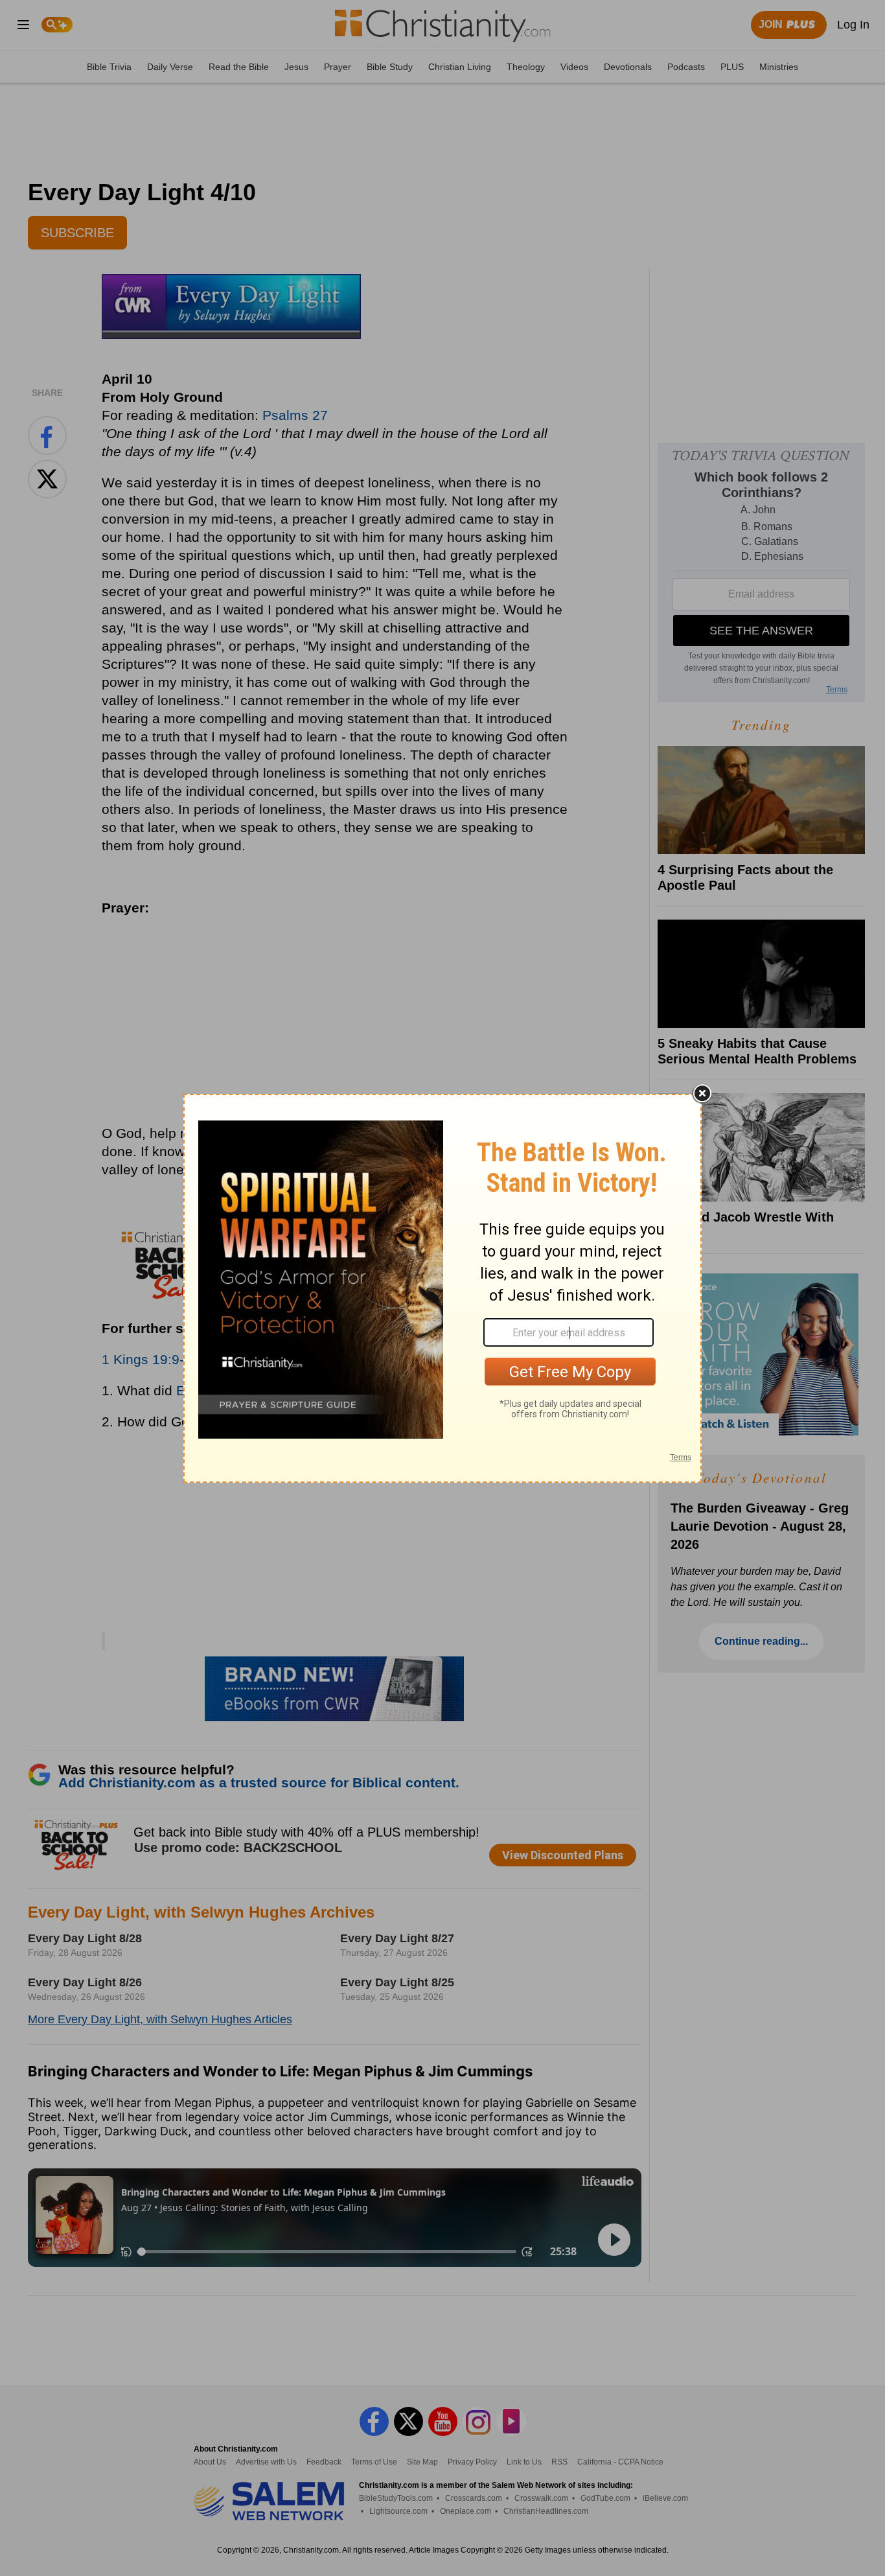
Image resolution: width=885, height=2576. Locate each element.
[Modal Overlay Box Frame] (442, 1288)
